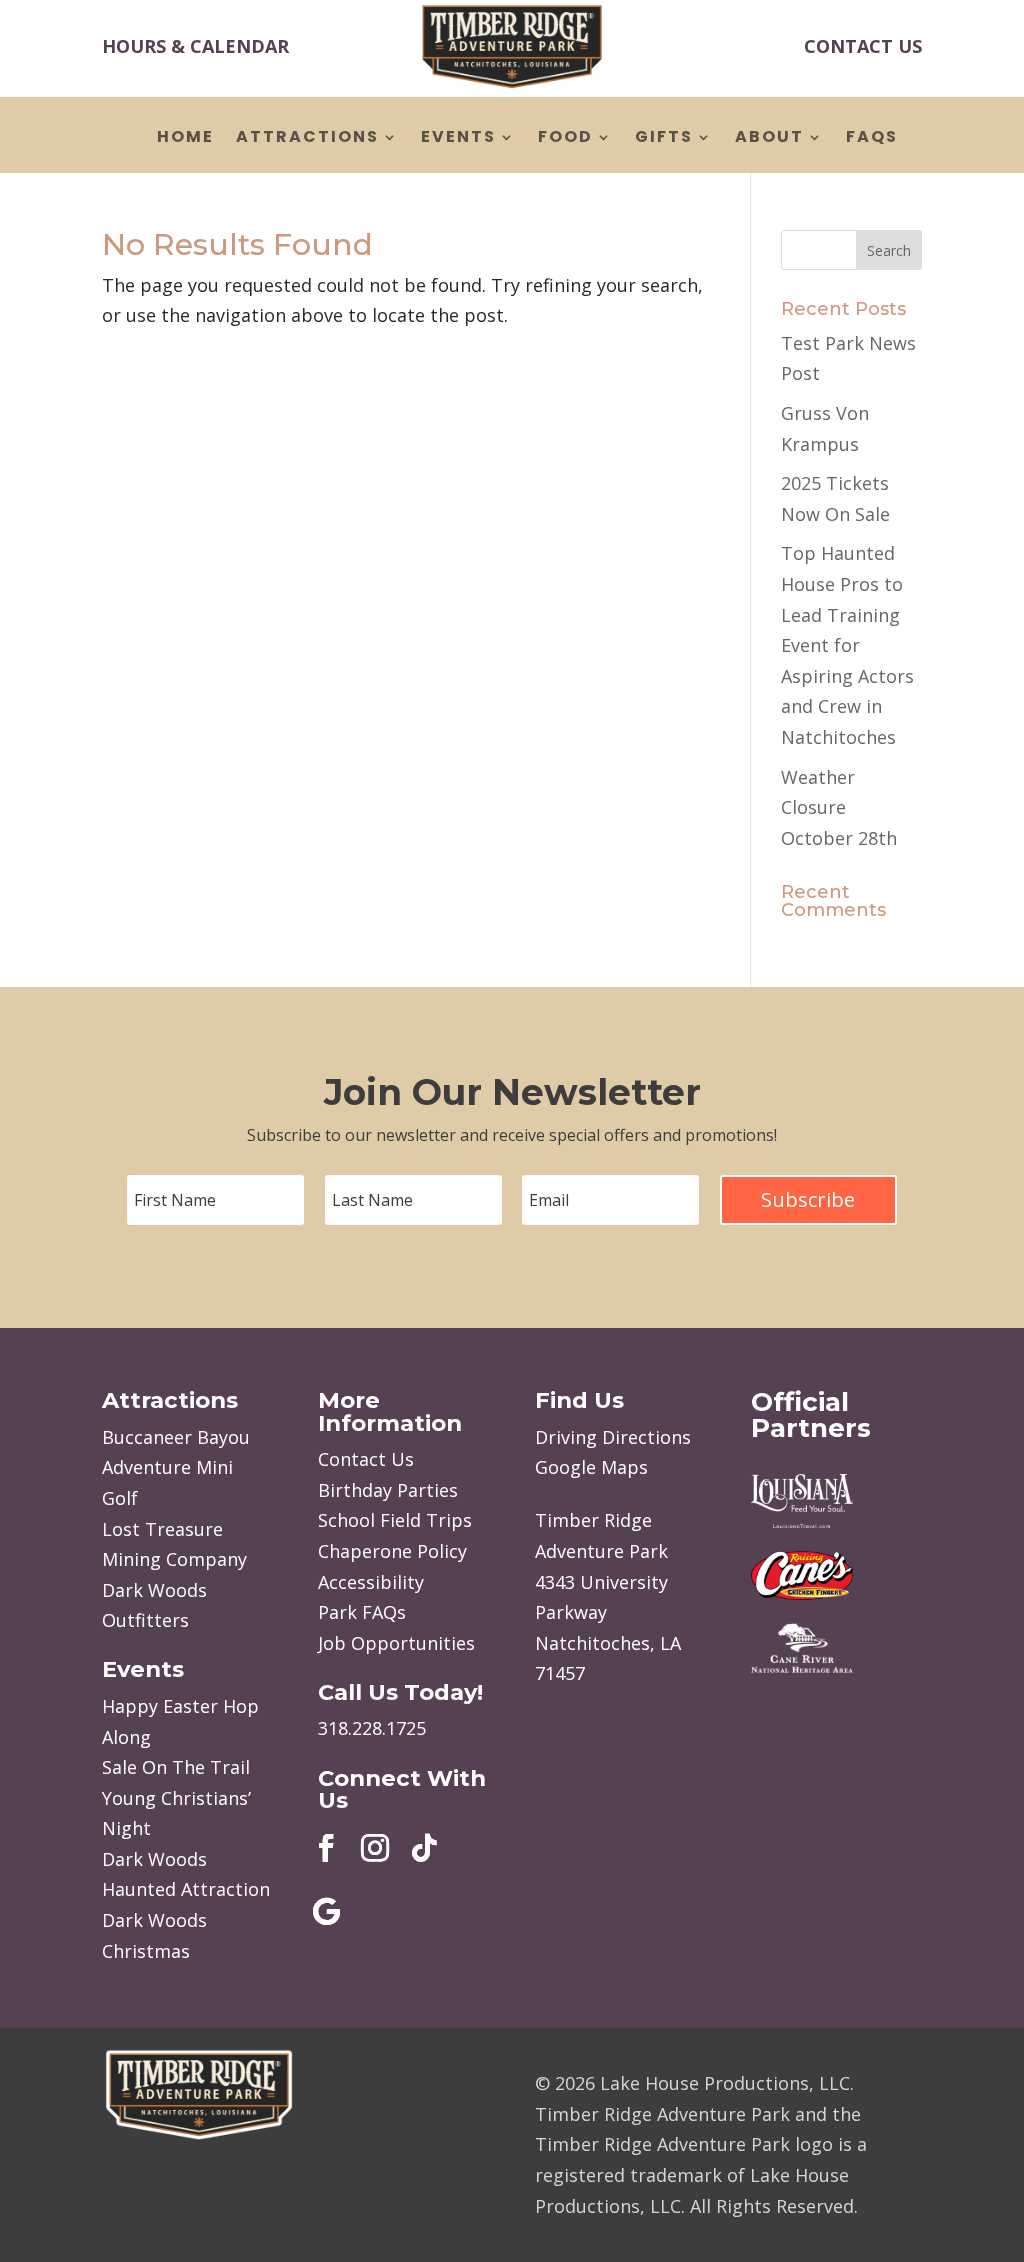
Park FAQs (362, 1612)
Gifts (664, 139)
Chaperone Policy (392, 1551)
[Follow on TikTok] (424, 1848)
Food (565, 139)
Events (458, 139)
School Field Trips (395, 1520)
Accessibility (371, 1582)
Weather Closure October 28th (839, 807)
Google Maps (591, 1467)
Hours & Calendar (195, 46)
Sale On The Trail (176, 1767)
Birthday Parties (388, 1490)
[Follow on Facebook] (326, 1848)
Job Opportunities (396, 1643)
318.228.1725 (372, 1728)
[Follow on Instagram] (375, 1848)
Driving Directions (613, 1437)
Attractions (307, 139)
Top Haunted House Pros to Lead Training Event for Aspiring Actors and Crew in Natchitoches (847, 645)
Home (185, 139)
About (769, 139)
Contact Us (863, 46)
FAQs (872, 139)
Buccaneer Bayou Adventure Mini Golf (176, 1467)
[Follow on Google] (326, 1912)
